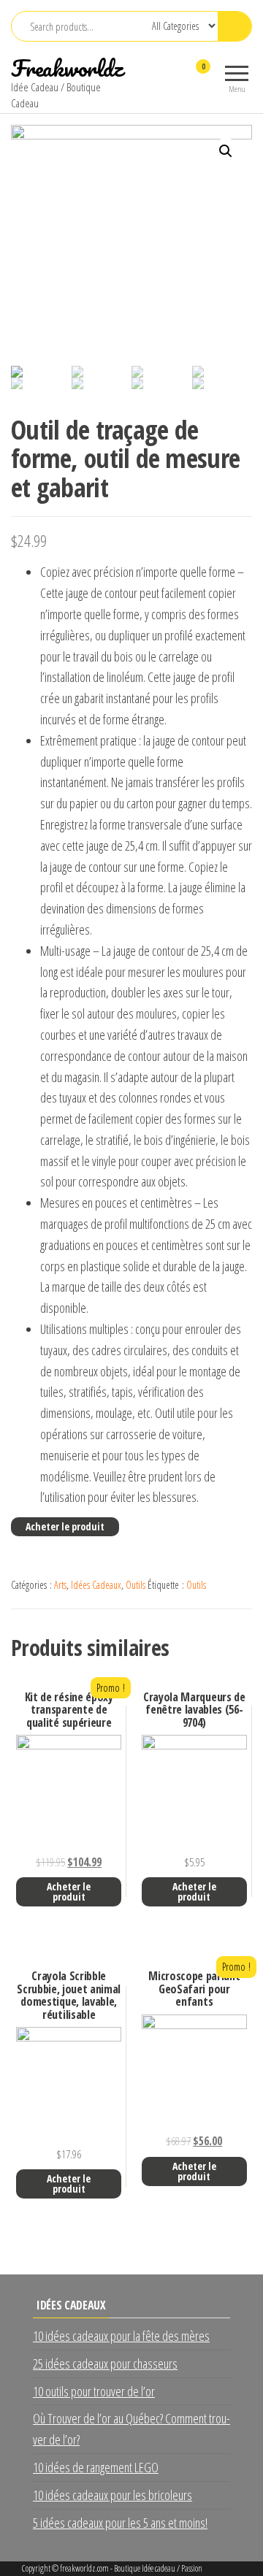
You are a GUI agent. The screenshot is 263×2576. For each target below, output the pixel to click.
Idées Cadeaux (96, 1585)
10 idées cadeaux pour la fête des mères (121, 2336)
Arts (60, 1585)
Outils (136, 1585)
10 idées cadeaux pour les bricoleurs (113, 2495)
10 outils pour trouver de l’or (94, 2391)
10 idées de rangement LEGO (96, 2467)
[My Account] (177, 76)
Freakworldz (67, 68)
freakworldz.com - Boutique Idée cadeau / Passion (131, 2568)
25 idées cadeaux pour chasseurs (105, 2364)
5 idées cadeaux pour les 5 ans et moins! (120, 2523)
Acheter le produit (65, 1526)
